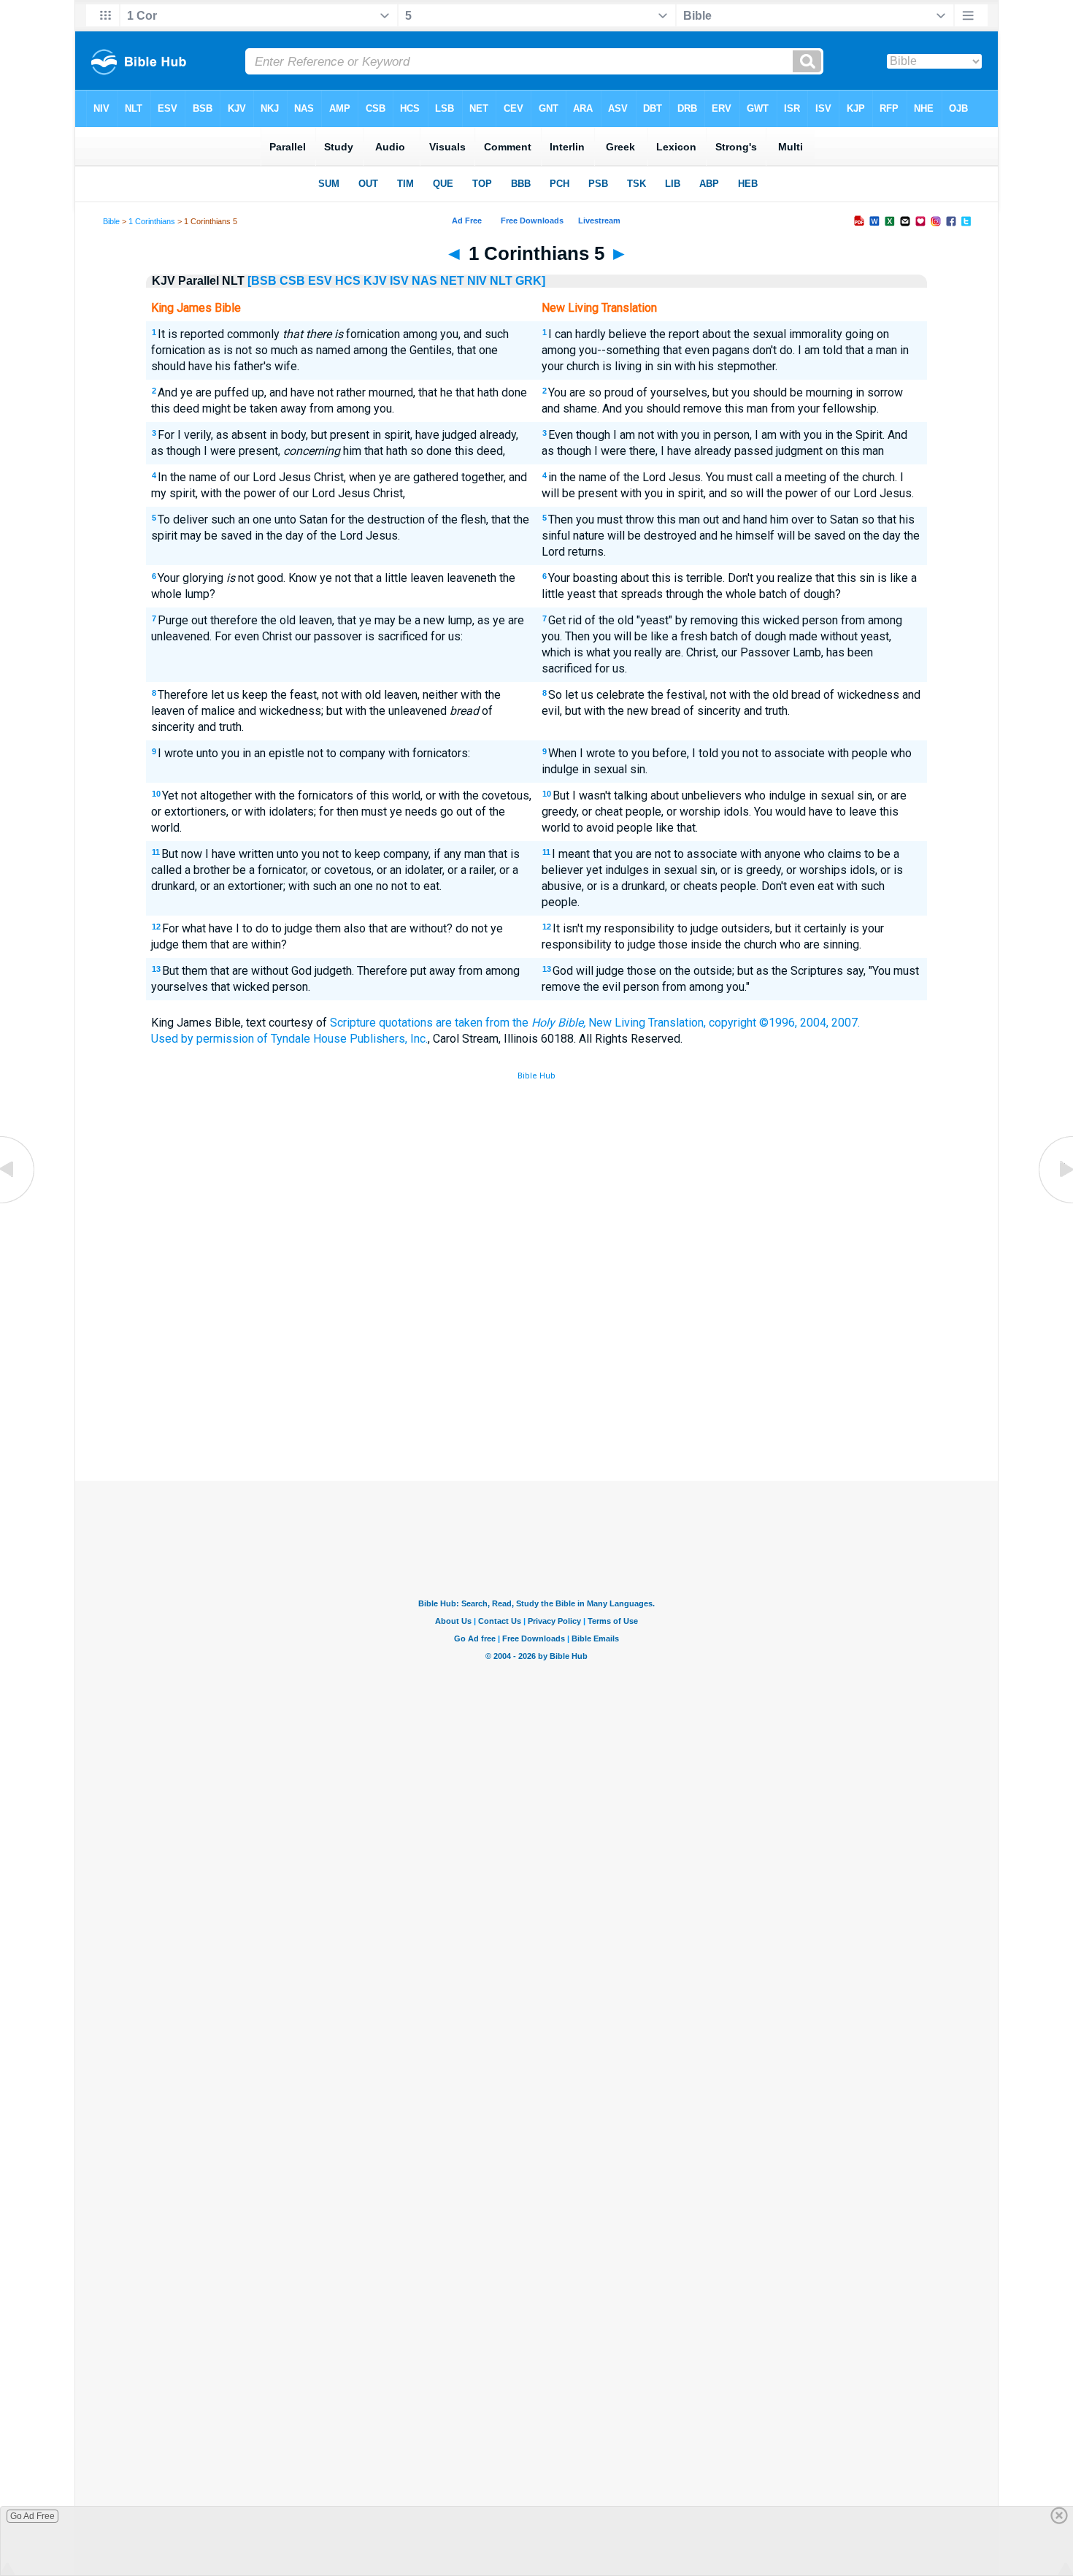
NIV (477, 281)
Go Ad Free (32, 2516)
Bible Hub (536, 1076)
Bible (111, 221)
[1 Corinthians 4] (18, 1202)
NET (452, 281)
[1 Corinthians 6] (1055, 1202)
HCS (348, 281)
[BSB (262, 281)
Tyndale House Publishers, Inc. (349, 1039)
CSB (292, 281)
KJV (375, 281)
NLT (501, 281)
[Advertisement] (536, 1373)
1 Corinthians (152, 221)
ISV (399, 281)
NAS (424, 281)
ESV (320, 281)
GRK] (530, 281)
